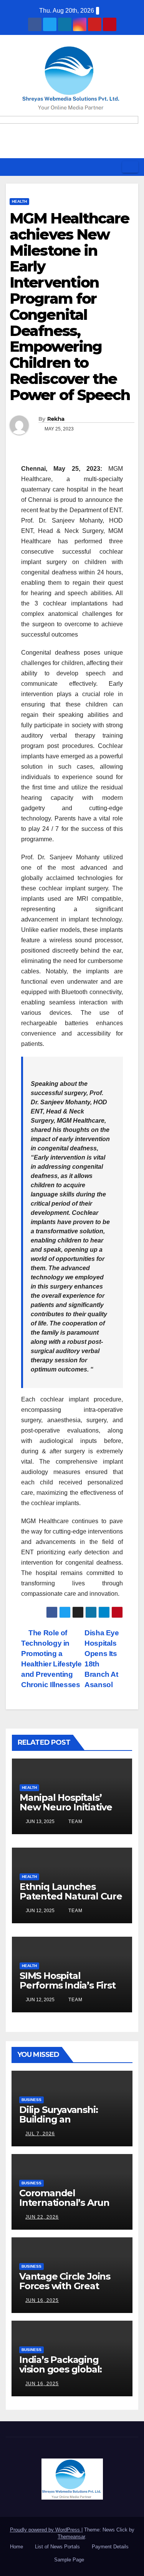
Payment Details (110, 2547)
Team (75, 1822)
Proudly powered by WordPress (46, 2530)
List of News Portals (57, 2547)
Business (31, 2100)
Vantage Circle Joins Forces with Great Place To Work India (65, 2286)
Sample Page (69, 2560)
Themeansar (71, 2537)
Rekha (56, 419)
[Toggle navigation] (130, 167)
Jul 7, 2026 (40, 2134)
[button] (114, 167)
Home (17, 2547)
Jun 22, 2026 (42, 2217)
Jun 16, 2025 (42, 2300)
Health (19, 201)
